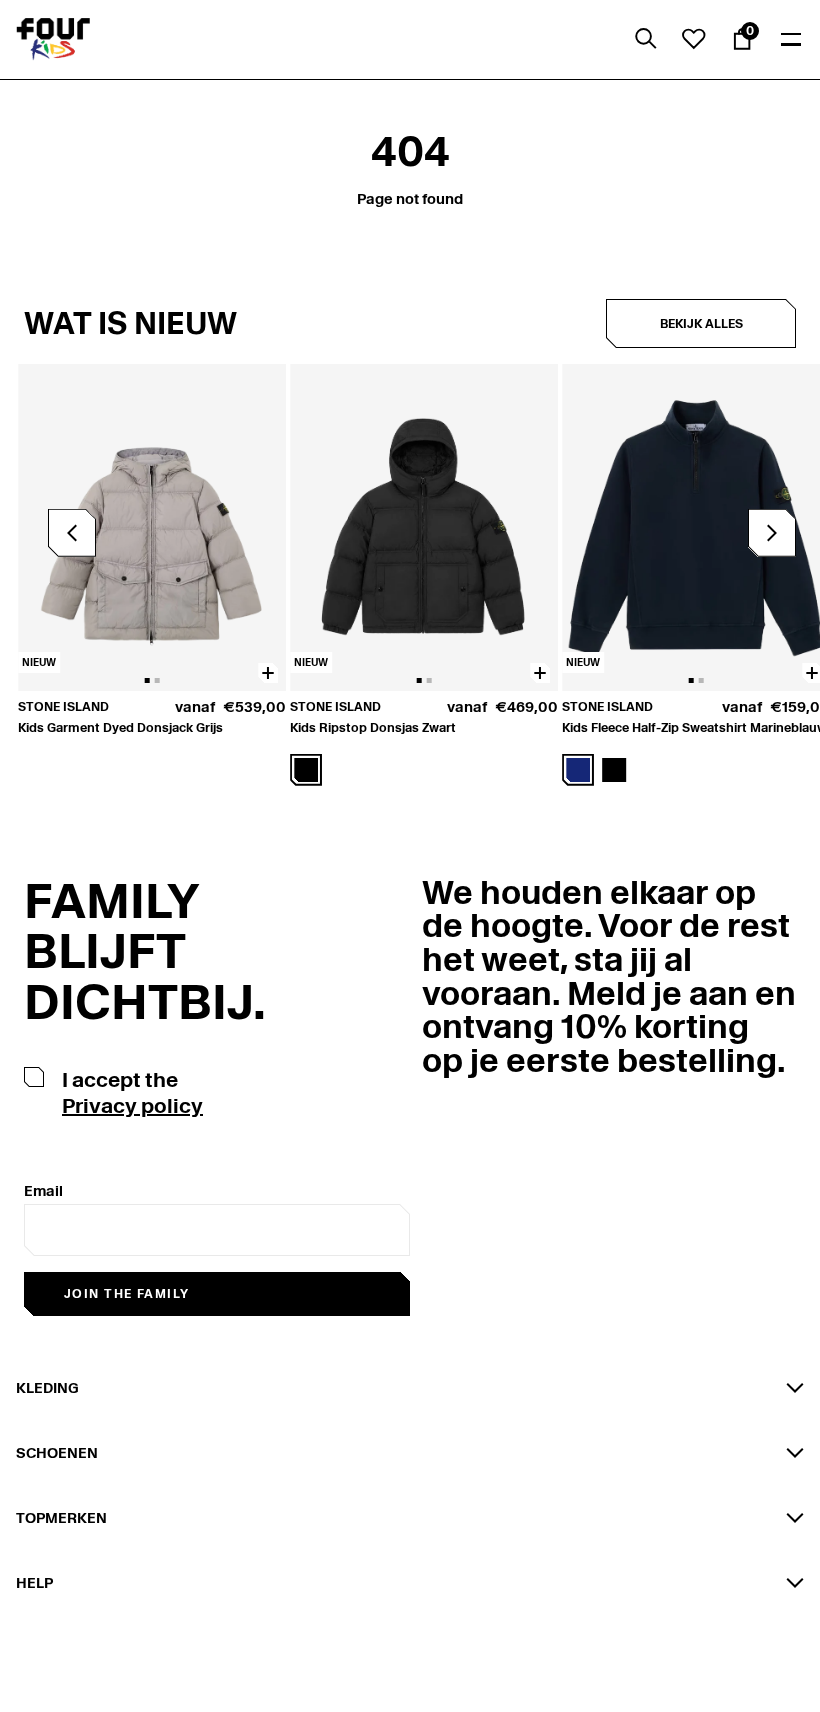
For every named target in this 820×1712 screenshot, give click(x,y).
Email (43, 1191)
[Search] (646, 39)
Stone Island (63, 706)
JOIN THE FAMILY (127, 1293)
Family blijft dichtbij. (145, 951)
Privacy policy (132, 1106)
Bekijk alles (701, 323)
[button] (772, 533)
